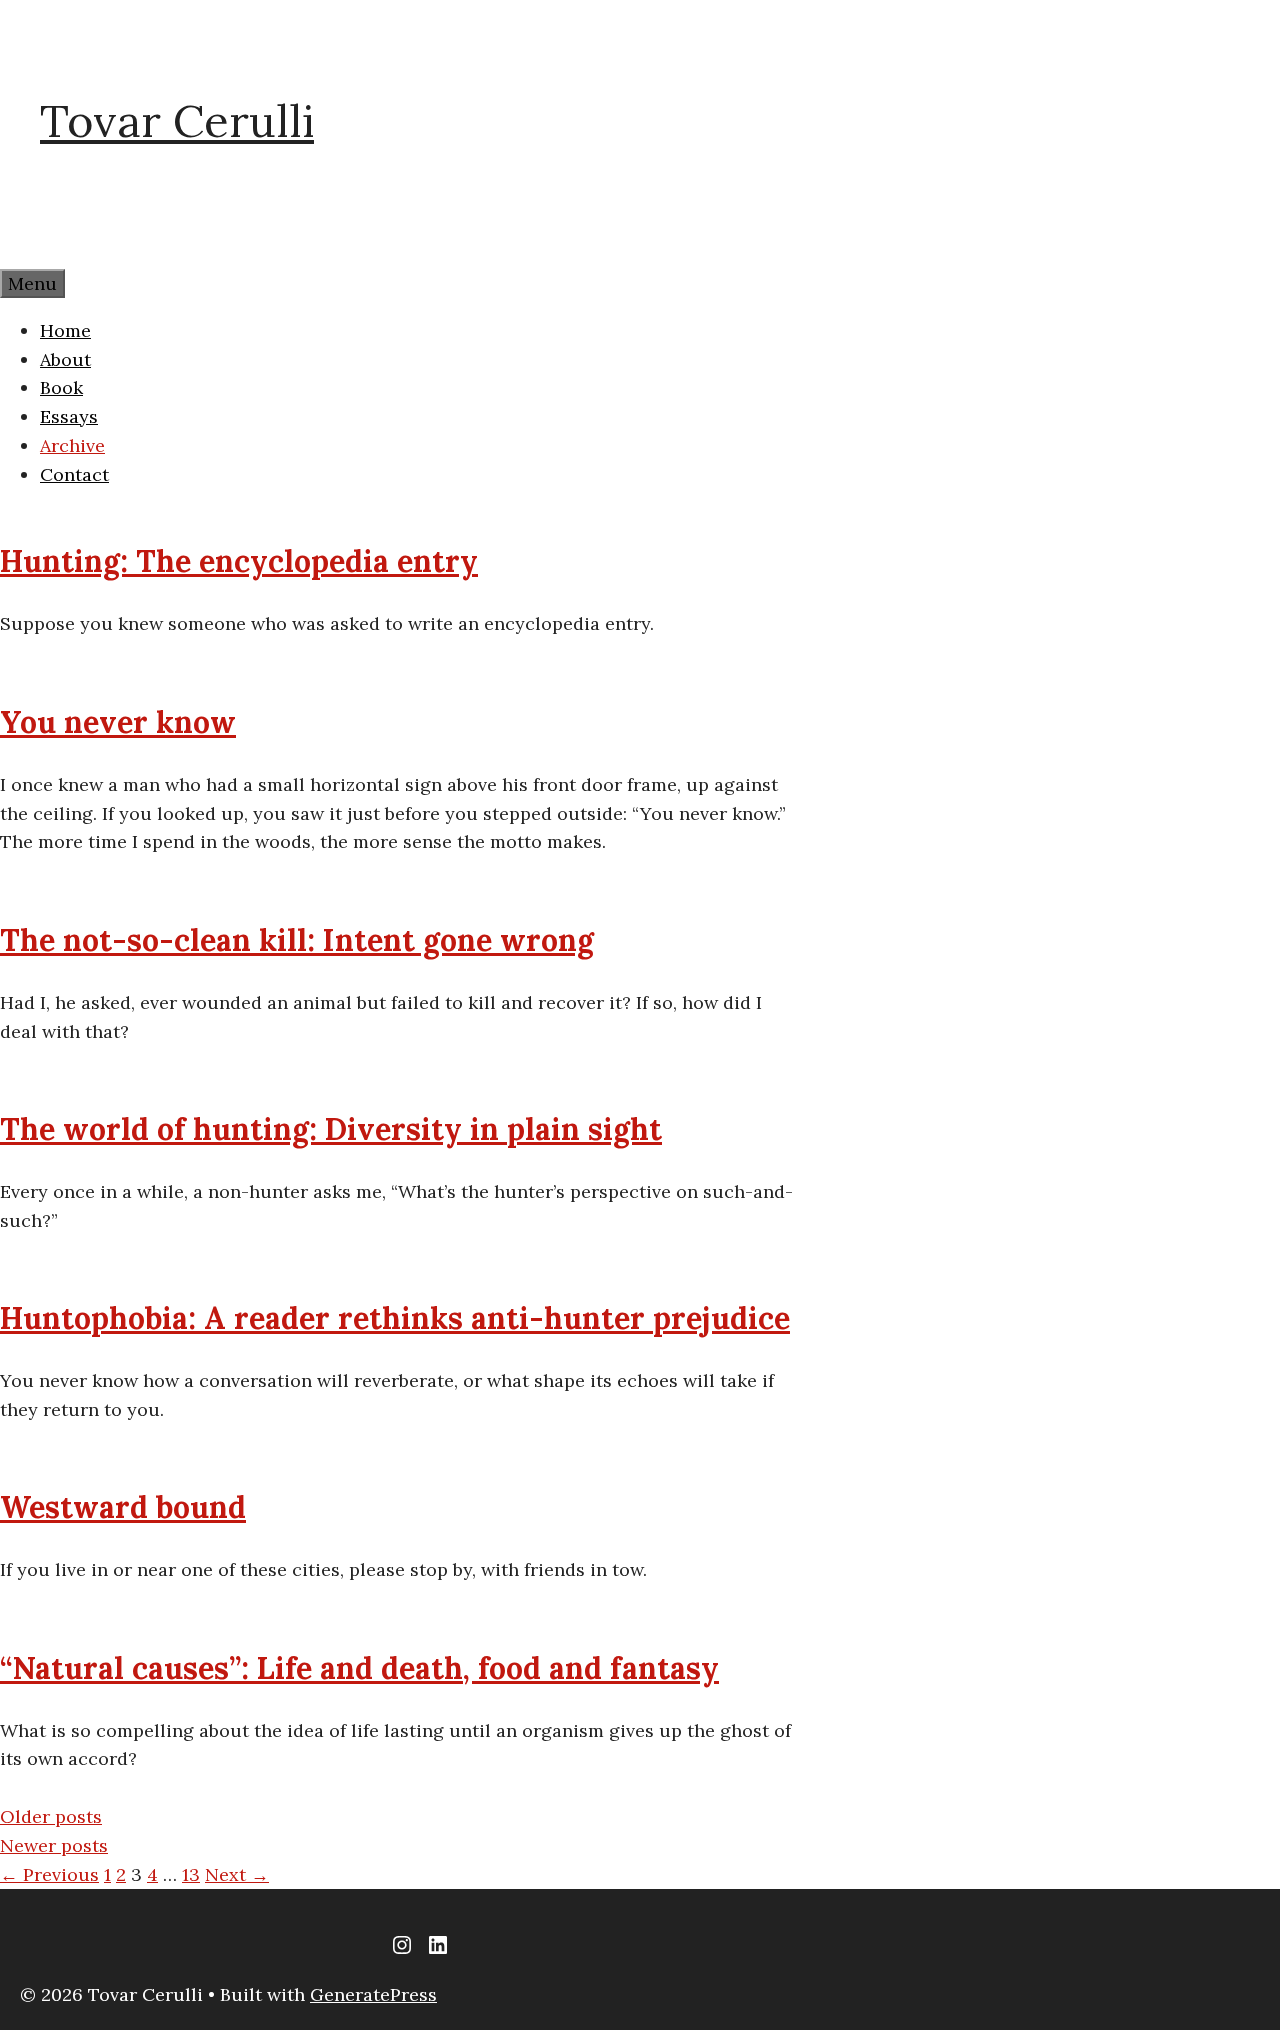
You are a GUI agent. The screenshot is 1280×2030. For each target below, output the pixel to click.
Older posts (51, 1816)
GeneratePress (373, 1994)
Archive (72, 445)
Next (237, 1874)
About (65, 359)
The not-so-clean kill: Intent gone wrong (297, 940)
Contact (74, 474)
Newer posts (54, 1845)
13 (191, 1874)
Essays (69, 416)
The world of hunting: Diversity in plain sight (331, 1129)
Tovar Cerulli (177, 120)
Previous (49, 1874)
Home (65, 330)
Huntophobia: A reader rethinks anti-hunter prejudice (395, 1318)
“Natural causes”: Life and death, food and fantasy (359, 1668)
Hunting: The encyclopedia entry (239, 561)
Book (61, 387)
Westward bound (123, 1507)
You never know (118, 722)
